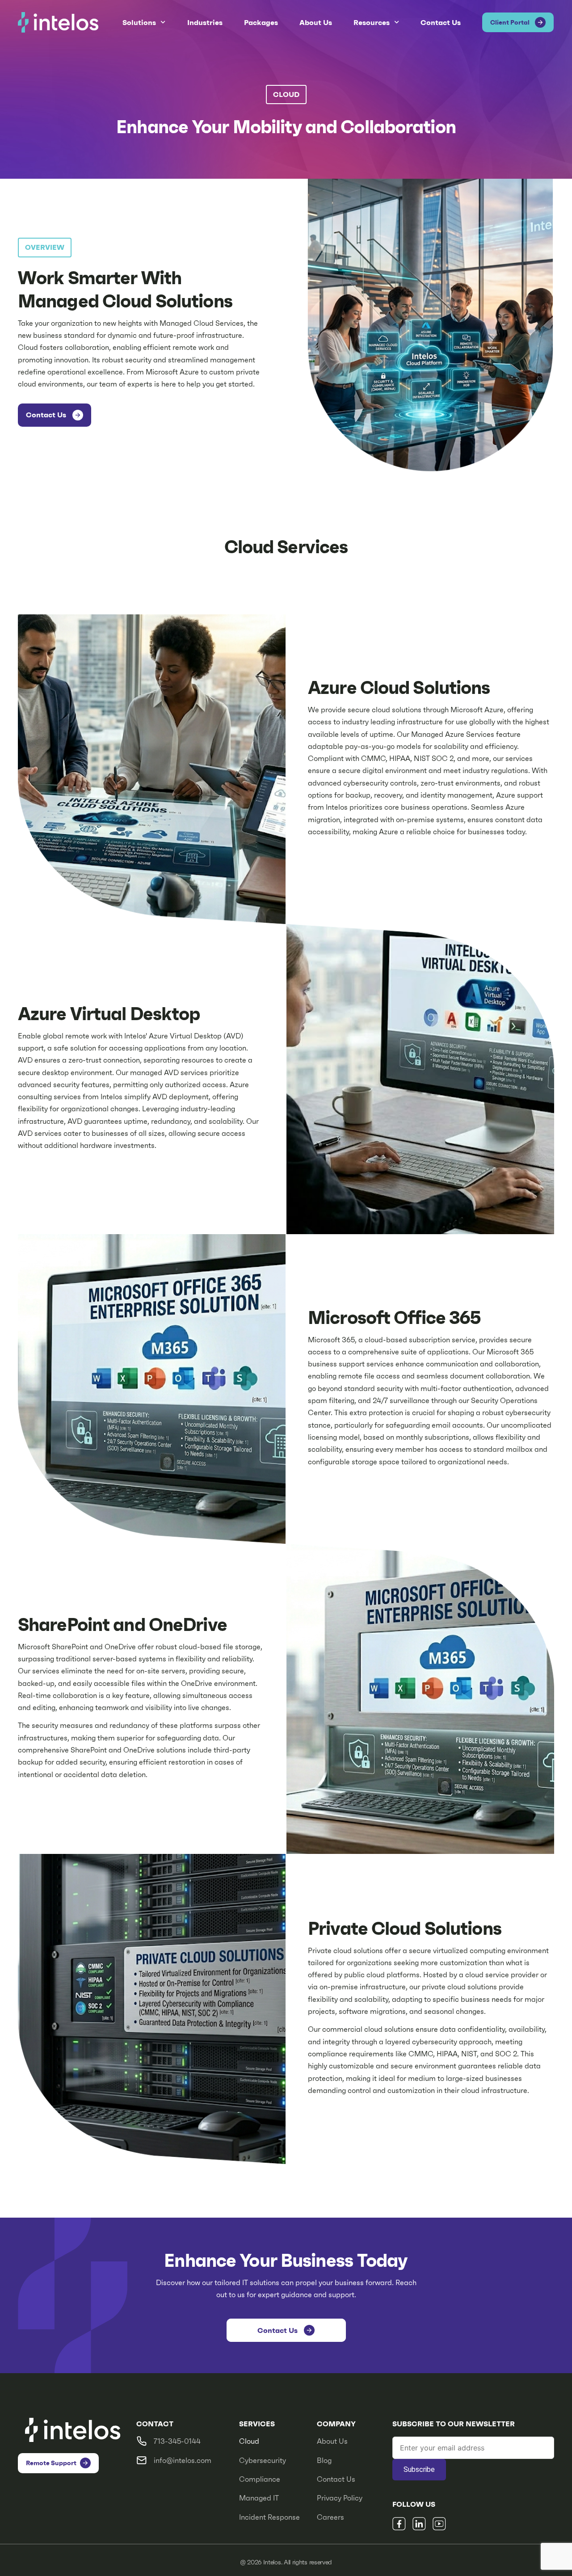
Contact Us (441, 22)
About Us (316, 22)
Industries (205, 22)
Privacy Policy (340, 2498)
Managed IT (259, 2498)
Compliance (260, 2479)
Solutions (139, 22)
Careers (330, 2517)
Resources (372, 22)
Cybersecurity (263, 2460)
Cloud (249, 2441)
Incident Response (269, 2517)
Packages (261, 22)
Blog (324, 2460)
